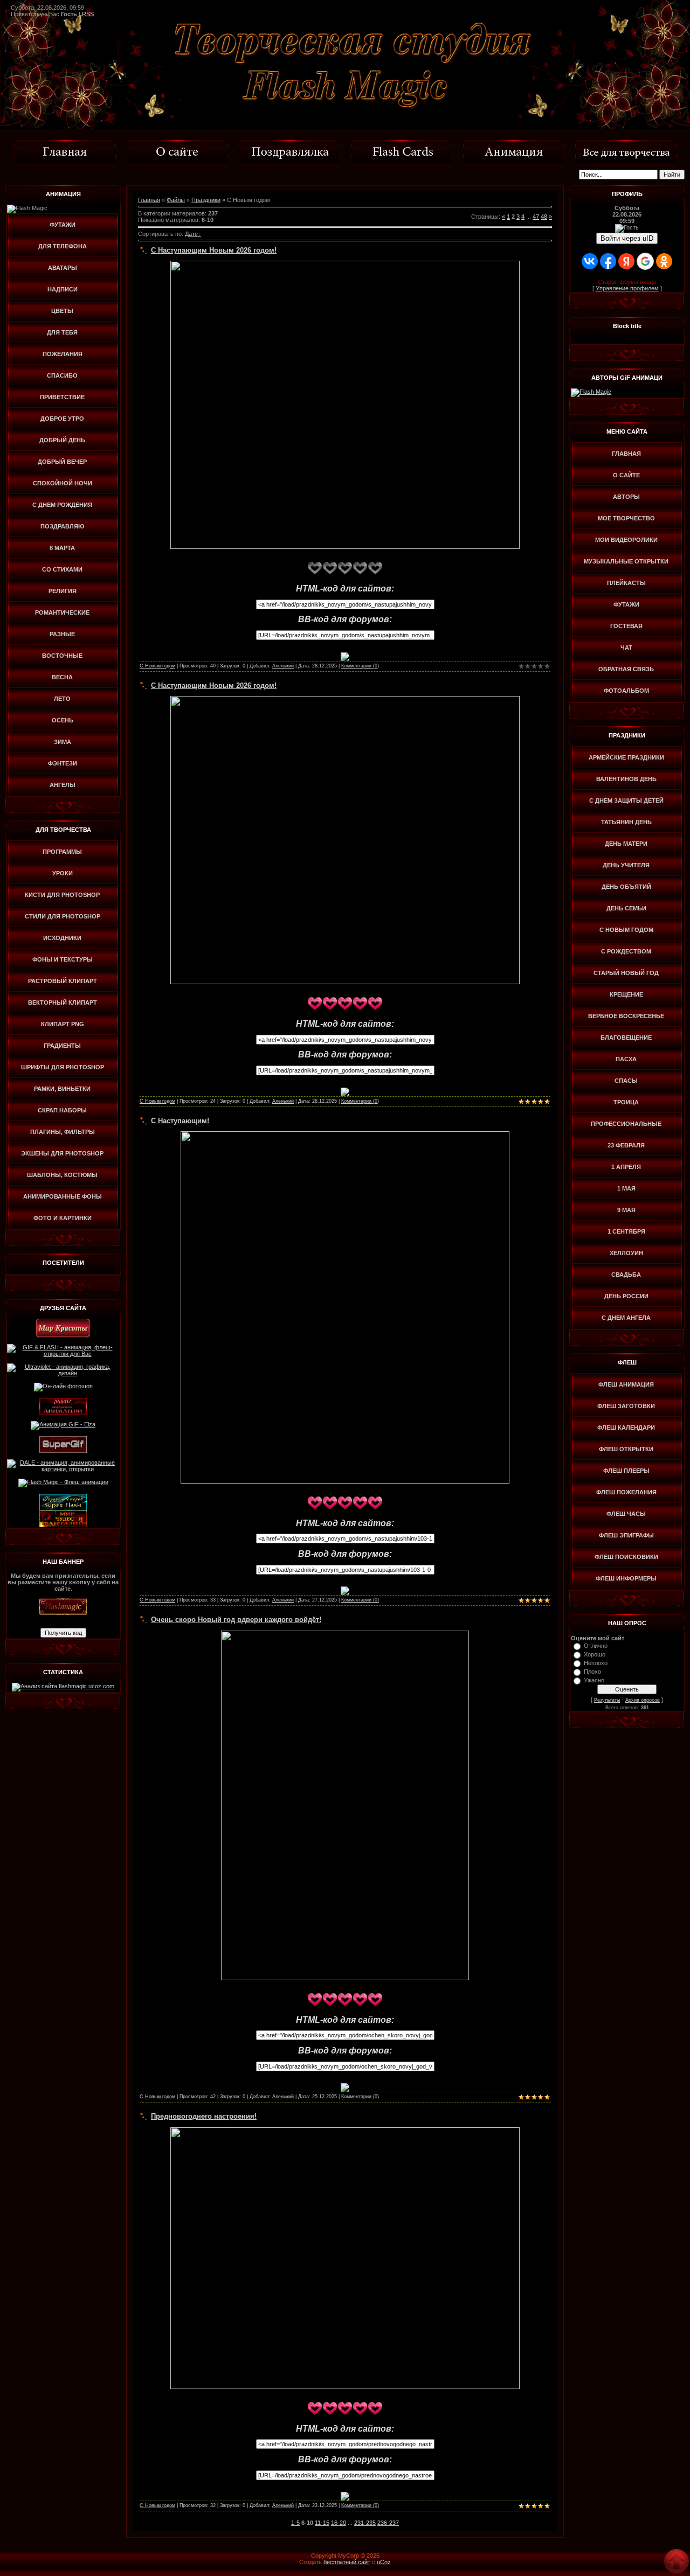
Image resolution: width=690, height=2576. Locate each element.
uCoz (384, 2562)
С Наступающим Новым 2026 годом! (214, 250)
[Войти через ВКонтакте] (590, 261)
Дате (191, 234)
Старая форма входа (627, 282)
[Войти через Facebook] (608, 261)
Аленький (283, 666)
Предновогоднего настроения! (204, 2116)
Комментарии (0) (360, 666)
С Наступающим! (180, 1121)
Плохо (592, 1672)
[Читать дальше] (345, 656)
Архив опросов (643, 1700)
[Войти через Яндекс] (626, 261)
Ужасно (594, 1680)
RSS (88, 14)
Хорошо (595, 1654)
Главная (149, 200)
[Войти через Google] (645, 261)
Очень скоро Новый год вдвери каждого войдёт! (236, 1620)
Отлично (596, 1646)
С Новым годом (157, 666)
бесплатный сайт (347, 2562)
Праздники (206, 200)
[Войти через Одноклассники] (664, 261)
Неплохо (596, 1663)
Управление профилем (627, 288)
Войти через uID (627, 238)
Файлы (176, 200)
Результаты (607, 1700)
